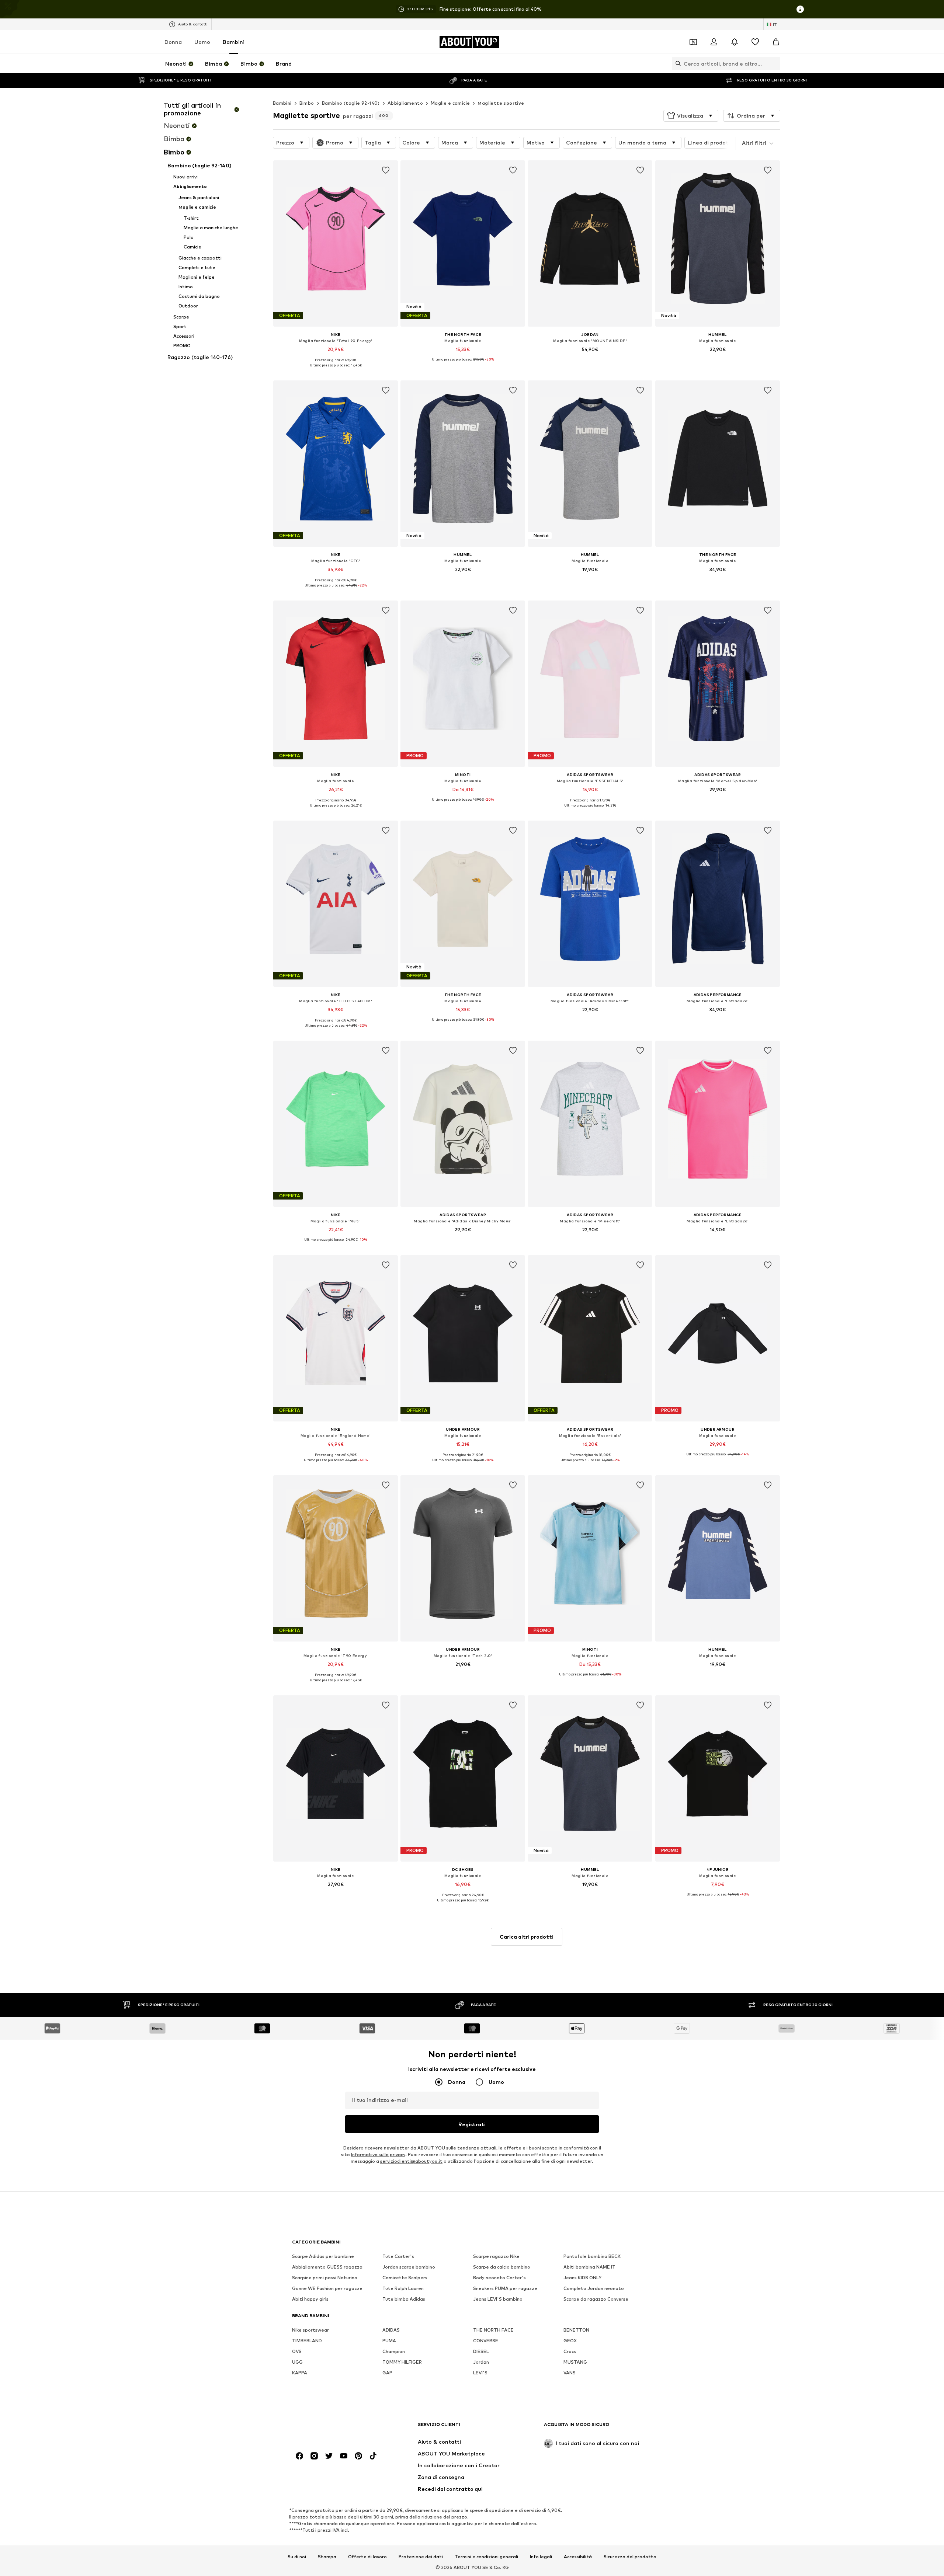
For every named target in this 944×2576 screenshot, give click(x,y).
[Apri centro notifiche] (735, 42)
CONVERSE (486, 2341)
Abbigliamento (405, 103)
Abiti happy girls (310, 2299)
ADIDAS (391, 2330)
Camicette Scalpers (405, 2278)
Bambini (234, 42)
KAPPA (300, 2373)
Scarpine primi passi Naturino (325, 2278)
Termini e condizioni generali (486, 2556)
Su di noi (297, 2556)
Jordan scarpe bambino (409, 2267)
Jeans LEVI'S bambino (498, 2299)
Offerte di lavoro (367, 2556)
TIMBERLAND (307, 2341)
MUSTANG (575, 2362)
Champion (394, 2351)
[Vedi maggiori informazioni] (336, 370)
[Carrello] (776, 42)
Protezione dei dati (421, 2556)
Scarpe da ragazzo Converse (596, 2299)
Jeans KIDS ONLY (582, 2278)
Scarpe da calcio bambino (502, 2267)
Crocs (570, 2351)
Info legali (541, 2556)
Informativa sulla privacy (378, 2154)
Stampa (327, 2556)
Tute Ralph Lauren (403, 2288)
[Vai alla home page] (332, 2428)
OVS (297, 2351)
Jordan (481, 2362)
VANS (570, 2373)
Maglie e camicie (450, 103)
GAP (387, 2373)
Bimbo (307, 103)
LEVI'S (480, 2373)
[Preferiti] (755, 42)
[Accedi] (714, 42)
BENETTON (576, 2330)
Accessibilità (578, 2556)
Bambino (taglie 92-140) (351, 103)
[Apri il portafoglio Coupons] (693, 42)
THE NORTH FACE (493, 2330)
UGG (297, 2362)
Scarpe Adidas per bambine (323, 2256)
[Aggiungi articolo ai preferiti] (386, 170)
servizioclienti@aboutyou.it (411, 2161)
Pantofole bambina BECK (592, 2256)
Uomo (202, 42)
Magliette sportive (501, 103)
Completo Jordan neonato (594, 2288)
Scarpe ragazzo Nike (496, 2256)
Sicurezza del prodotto (630, 2556)
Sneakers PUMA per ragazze (505, 2288)
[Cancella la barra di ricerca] (775, 63)
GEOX (570, 2341)
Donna (173, 42)
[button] (691, 116)
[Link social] (299, 2456)
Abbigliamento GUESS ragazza (327, 2267)
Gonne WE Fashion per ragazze (327, 2288)
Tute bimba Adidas (404, 2299)
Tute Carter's (398, 2256)
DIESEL (481, 2351)
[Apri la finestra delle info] (800, 9)
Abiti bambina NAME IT (589, 2267)
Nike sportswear (310, 2330)
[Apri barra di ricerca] (676, 63)
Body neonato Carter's (499, 2278)
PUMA (389, 2341)
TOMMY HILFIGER (402, 2362)
